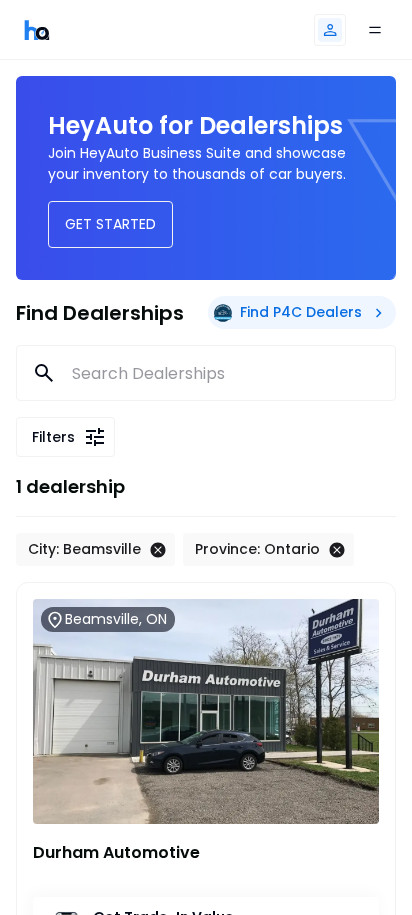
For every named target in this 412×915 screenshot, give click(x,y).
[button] (330, 30)
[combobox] (206, 373)
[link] (37, 29)
